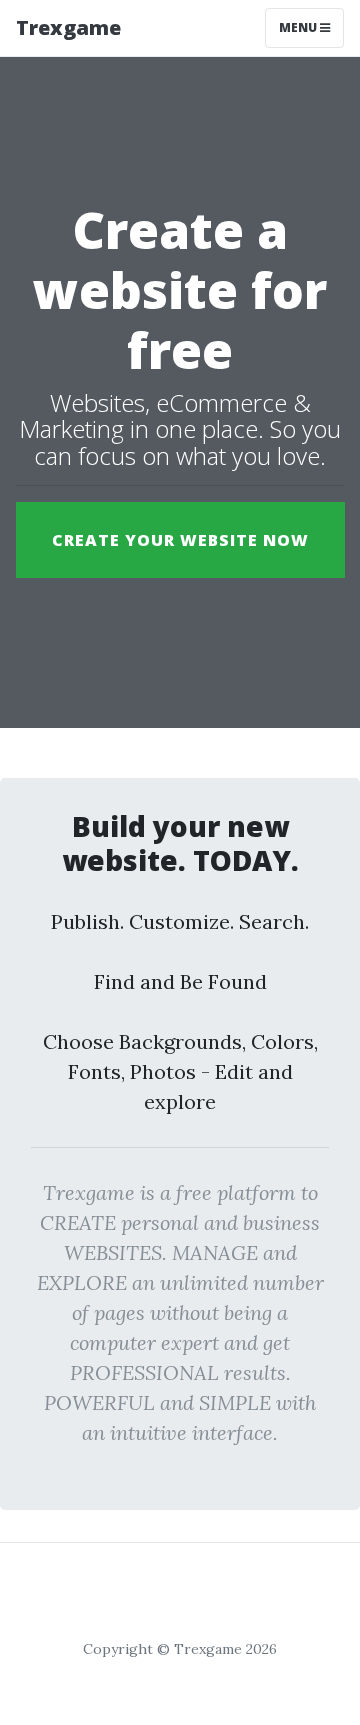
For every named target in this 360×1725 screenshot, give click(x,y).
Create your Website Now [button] (180, 540)
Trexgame (68, 27)
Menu (299, 27)
